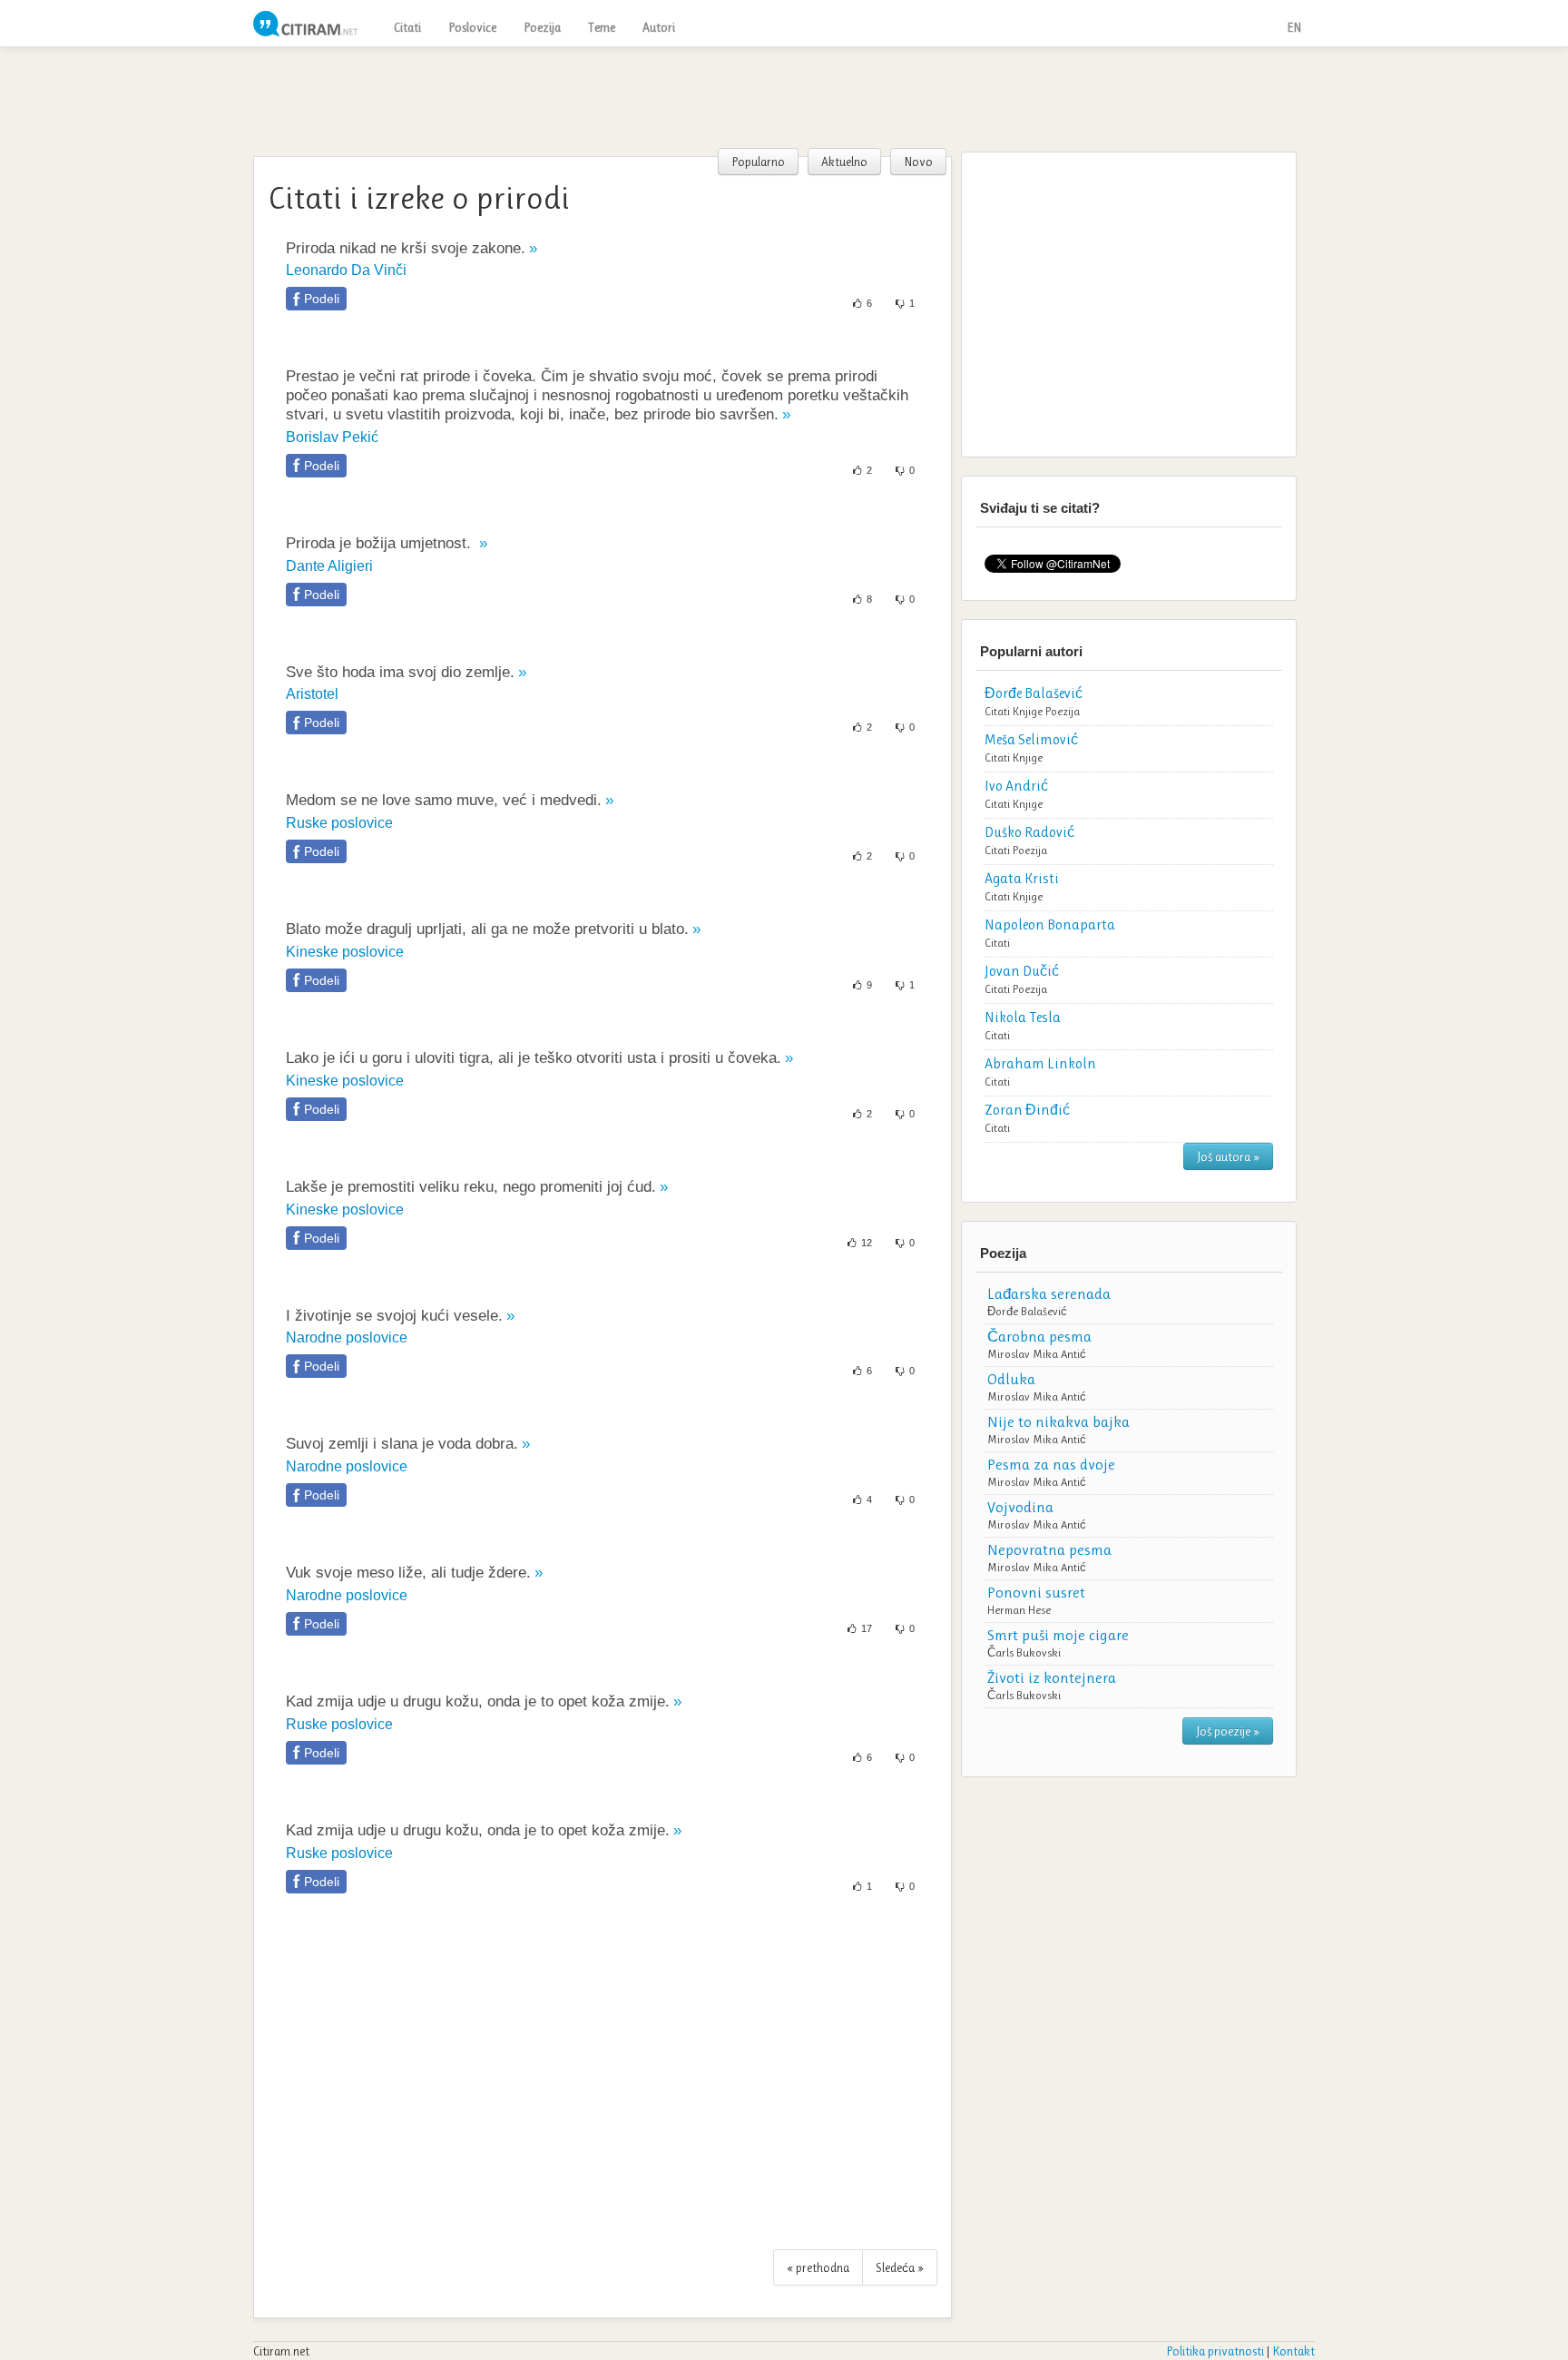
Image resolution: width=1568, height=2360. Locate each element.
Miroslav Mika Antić (1037, 1354)
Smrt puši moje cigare (1058, 1635)
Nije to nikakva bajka (1058, 1421)
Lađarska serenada (1049, 1293)
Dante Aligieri (329, 566)
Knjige (1028, 711)
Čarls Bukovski (1024, 1652)
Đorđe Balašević (1027, 1311)
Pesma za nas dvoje (1051, 1464)
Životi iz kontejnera (1052, 1677)
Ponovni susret (1036, 1592)
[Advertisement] (784, 97)
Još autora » (1228, 1156)
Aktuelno (844, 162)
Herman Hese (1019, 1610)
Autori (659, 27)
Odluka (1011, 1379)
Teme (602, 27)
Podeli (322, 299)
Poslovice (472, 27)
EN (1294, 27)
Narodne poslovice (347, 1337)
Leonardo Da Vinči (346, 270)
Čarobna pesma (1039, 1336)
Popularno (758, 162)
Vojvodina (1020, 1507)
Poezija (542, 27)
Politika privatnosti (1215, 2351)
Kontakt (1294, 2351)
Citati (407, 27)
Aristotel (312, 694)
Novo (918, 162)
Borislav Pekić (332, 437)
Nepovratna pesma (1049, 1549)
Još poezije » (1228, 1731)
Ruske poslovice (339, 823)
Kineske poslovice (345, 952)
